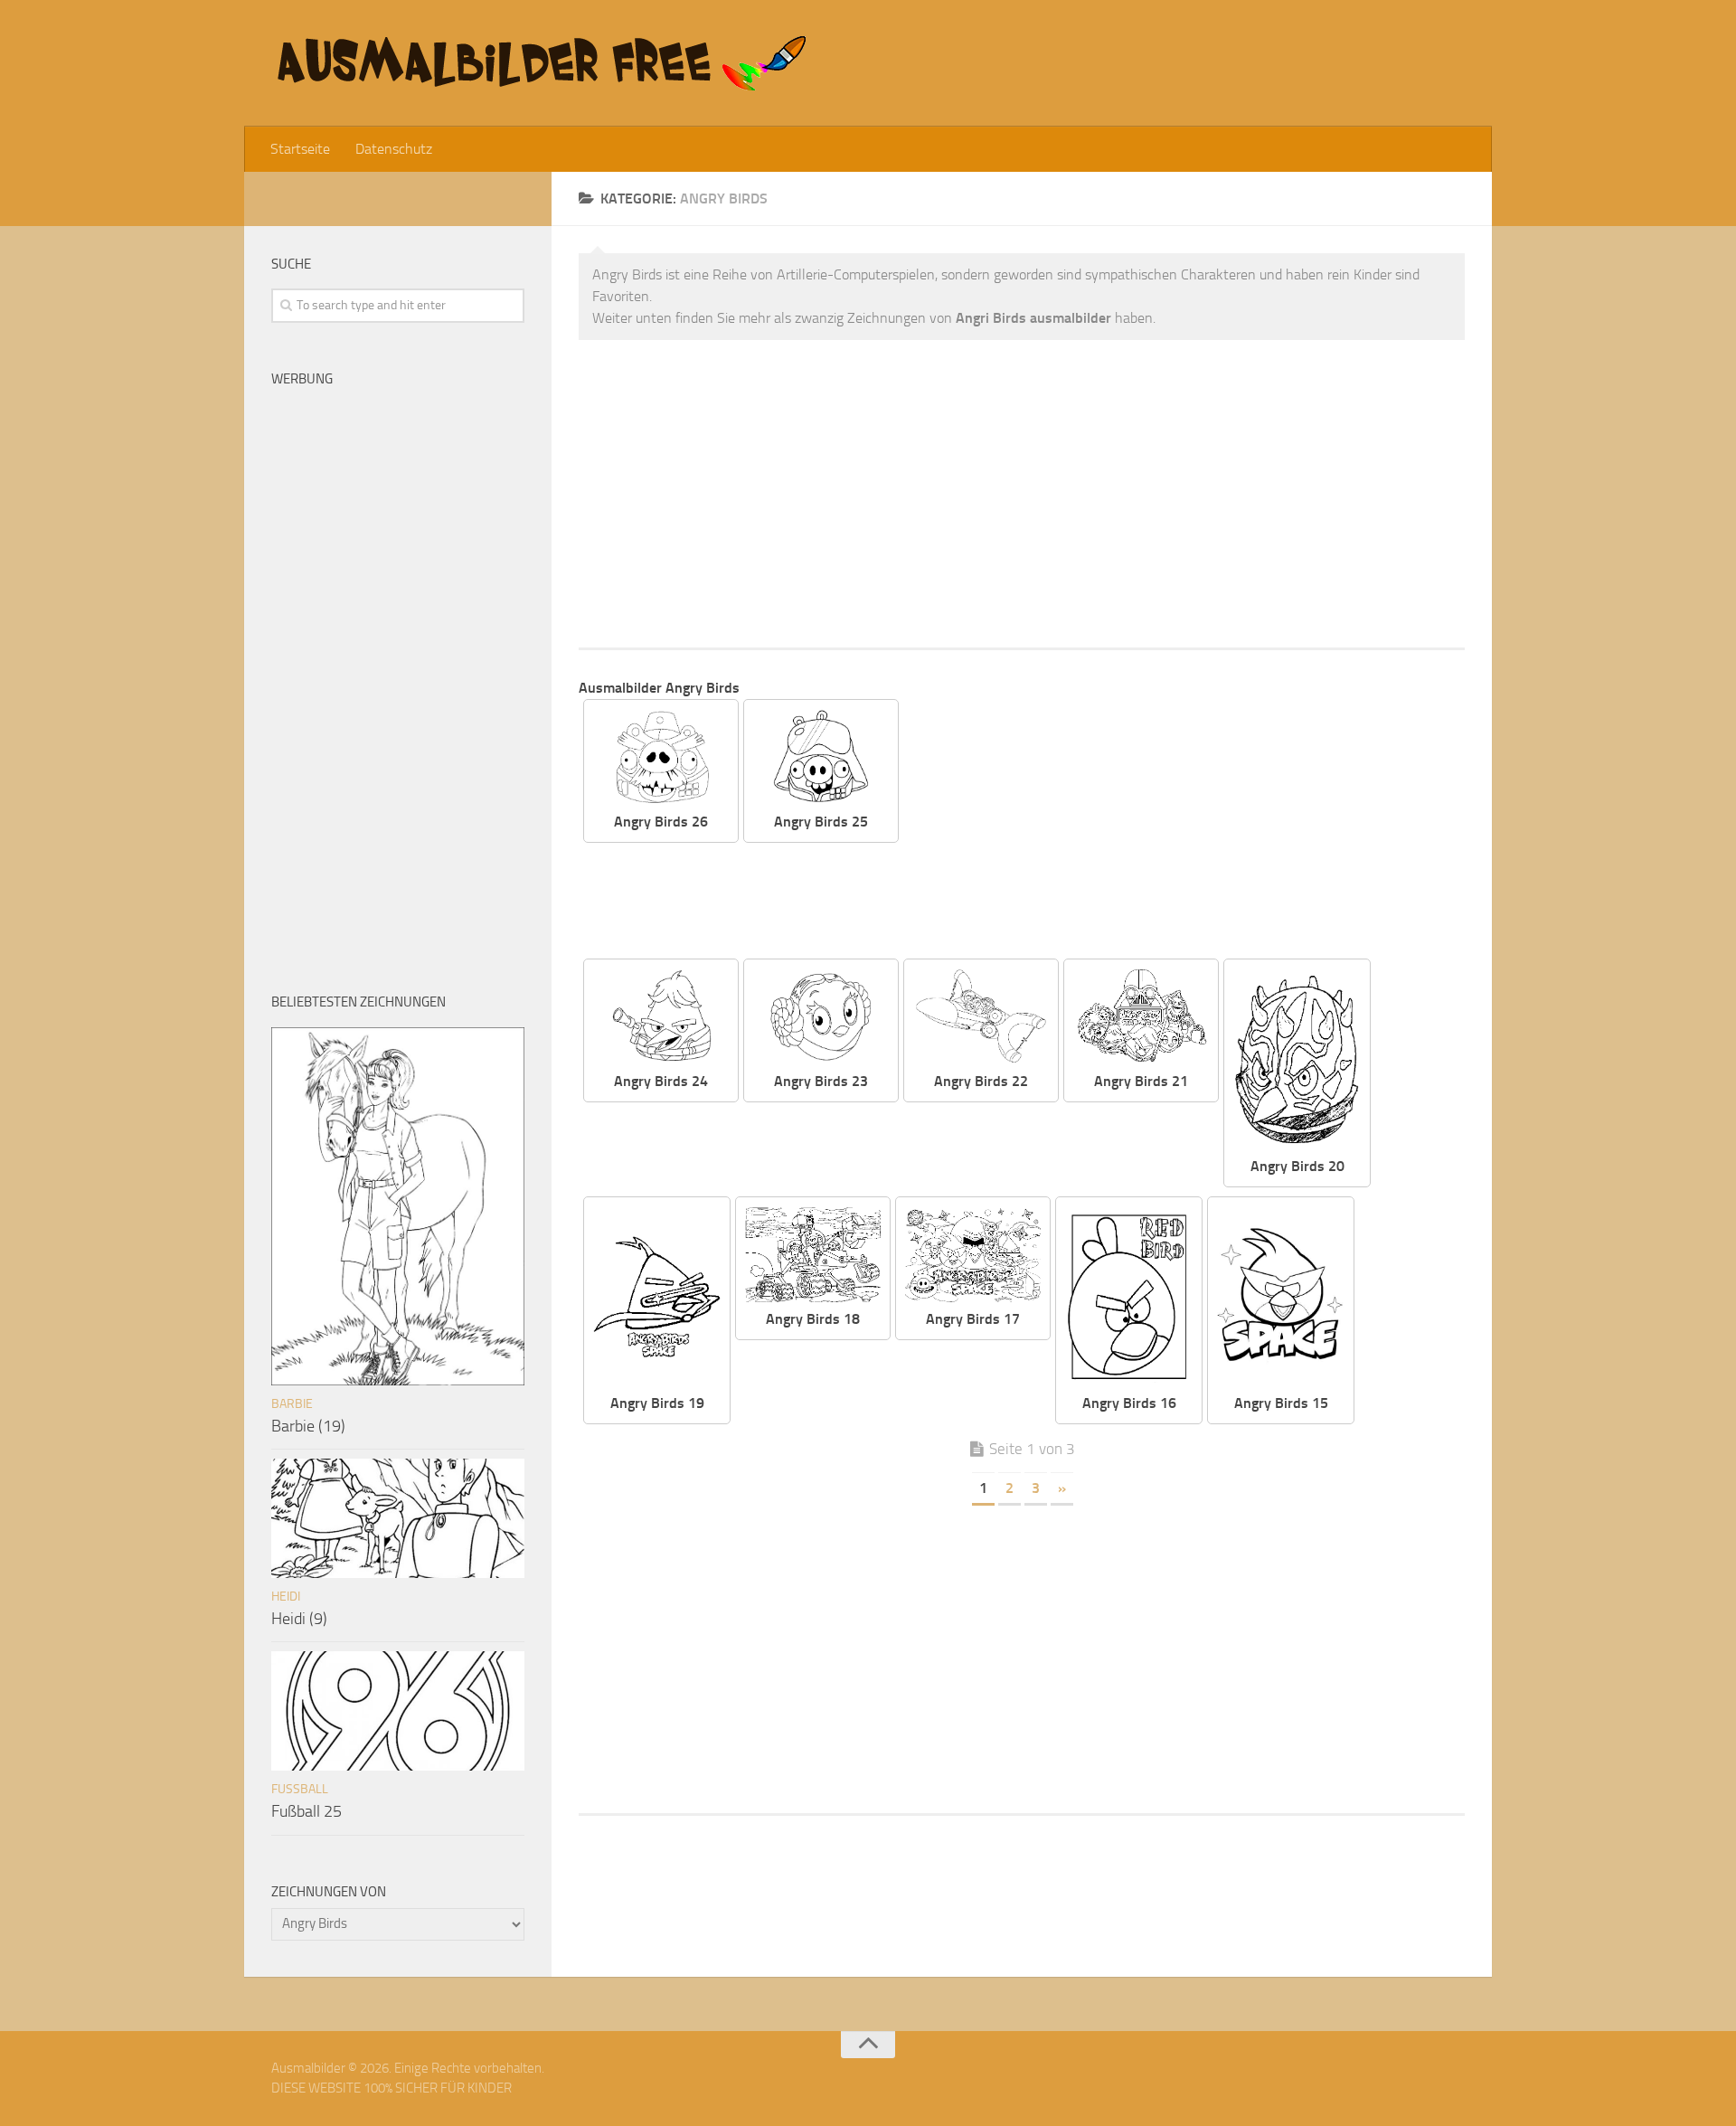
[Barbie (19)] (398, 1206)
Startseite (300, 149)
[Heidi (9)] (398, 1518)
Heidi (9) (299, 1619)
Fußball (300, 1789)
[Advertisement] (1022, 494)
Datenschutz (394, 149)
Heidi (286, 1597)
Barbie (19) (308, 1426)
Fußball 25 (307, 1811)
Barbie (292, 1404)
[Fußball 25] (398, 1711)
